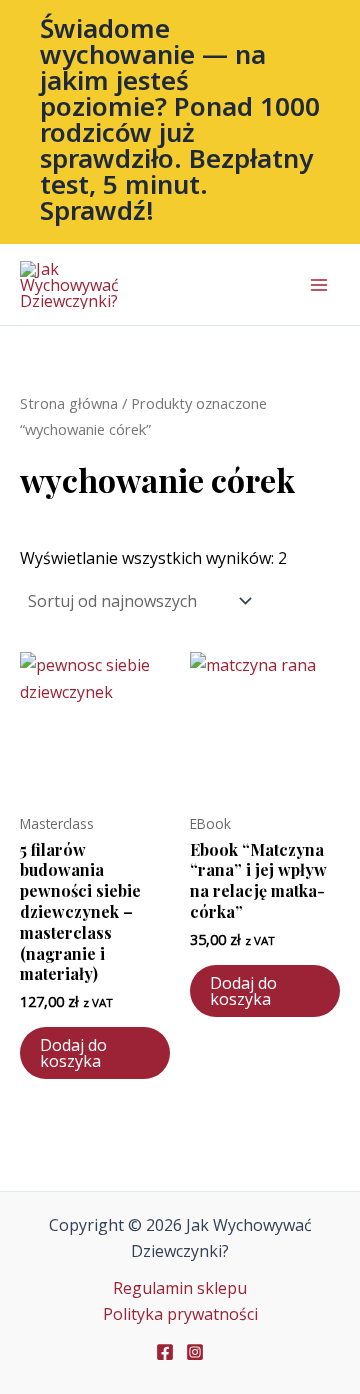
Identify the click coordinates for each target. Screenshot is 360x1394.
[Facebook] (165, 1352)
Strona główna (69, 403)
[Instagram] (195, 1352)
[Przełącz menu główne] (319, 285)
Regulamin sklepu (180, 1288)
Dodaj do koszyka (73, 1053)
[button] (180, 122)
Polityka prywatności (180, 1314)
